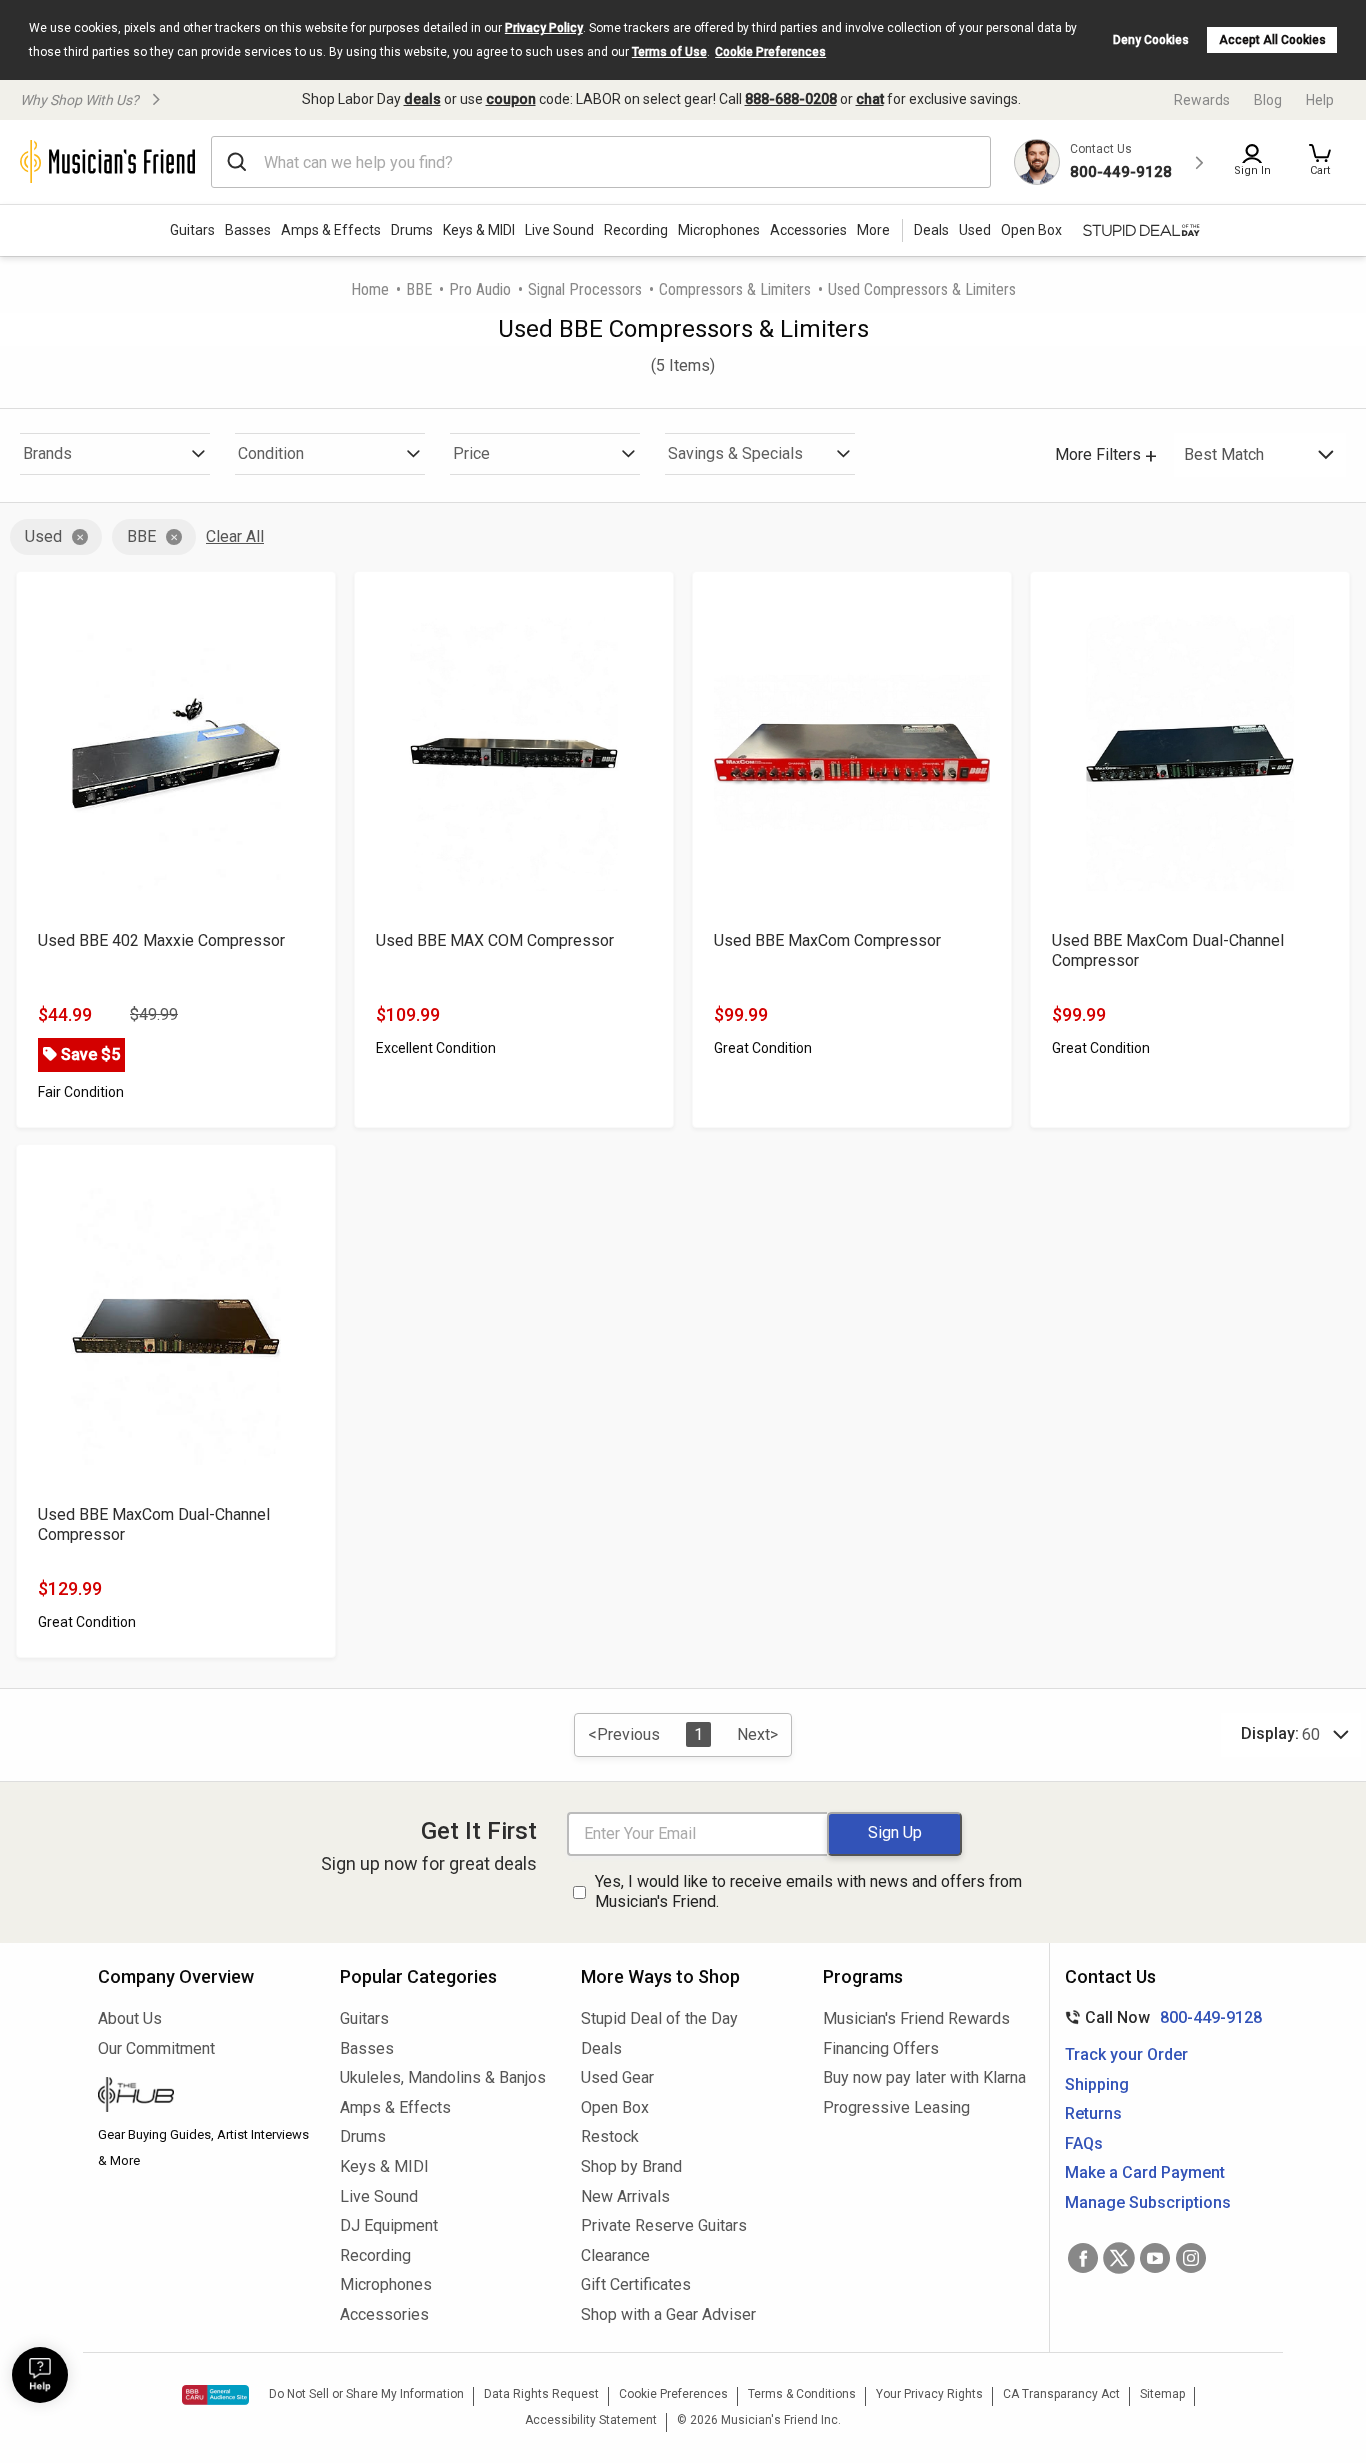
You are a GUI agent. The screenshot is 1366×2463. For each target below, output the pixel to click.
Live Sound (559, 230)
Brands (47, 453)
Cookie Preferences (770, 52)
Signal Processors (585, 289)
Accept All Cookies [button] (1272, 40)
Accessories (808, 230)
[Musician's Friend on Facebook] (1083, 2258)
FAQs (1084, 2143)
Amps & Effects (331, 230)
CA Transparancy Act (1061, 2394)
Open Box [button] (1031, 230)
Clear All (235, 536)
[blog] (204, 2097)
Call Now (1159, 2017)
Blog (1268, 100)
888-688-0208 (791, 99)
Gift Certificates (636, 2284)
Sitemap (1162, 2394)
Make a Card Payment (1145, 2172)
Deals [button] (931, 230)
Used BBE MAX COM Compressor (495, 940)
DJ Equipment (389, 2225)
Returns (1093, 2113)
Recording (636, 230)
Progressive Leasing (896, 2107)
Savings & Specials (735, 453)
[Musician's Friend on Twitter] (1119, 2258)
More (873, 230)
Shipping (1097, 2084)
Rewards (1202, 100)
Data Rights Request (541, 2394)
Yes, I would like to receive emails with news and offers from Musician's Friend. (808, 1892)
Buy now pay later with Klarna (924, 2077)
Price (471, 453)
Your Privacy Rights (929, 2394)
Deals (601, 2048)
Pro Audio (480, 289)
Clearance (615, 2255)
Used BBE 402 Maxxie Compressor (161, 940)
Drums (412, 230)
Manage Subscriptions (1148, 2202)
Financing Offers (881, 2048)
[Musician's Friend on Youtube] (1155, 2258)
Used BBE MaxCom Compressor (827, 940)
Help (1320, 100)
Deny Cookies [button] (1151, 40)
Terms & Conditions (802, 2394)
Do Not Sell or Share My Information (366, 2394)
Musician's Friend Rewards (916, 2018)
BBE (419, 289)
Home (370, 289)
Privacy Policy (544, 28)
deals (422, 99)
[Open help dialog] (40, 2375)
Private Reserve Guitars (664, 2225)
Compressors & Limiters (735, 289)
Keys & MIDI (479, 230)
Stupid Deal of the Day (659, 2018)
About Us (130, 2018)
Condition (271, 453)
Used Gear (617, 2077)
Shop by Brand (631, 2166)
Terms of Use (669, 52)
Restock (610, 2136)
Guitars (192, 230)
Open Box (615, 2107)
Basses (248, 230)
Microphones (719, 230)
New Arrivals (625, 2196)
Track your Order (1126, 2054)
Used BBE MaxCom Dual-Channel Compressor (1168, 950)
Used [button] (975, 230)
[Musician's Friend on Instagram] (1191, 2258)
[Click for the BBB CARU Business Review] (215, 2395)
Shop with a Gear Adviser (668, 2314)
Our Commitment (156, 2048)
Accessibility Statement (591, 2420)
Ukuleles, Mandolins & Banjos (443, 2077)
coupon (511, 99)
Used (43, 536)
